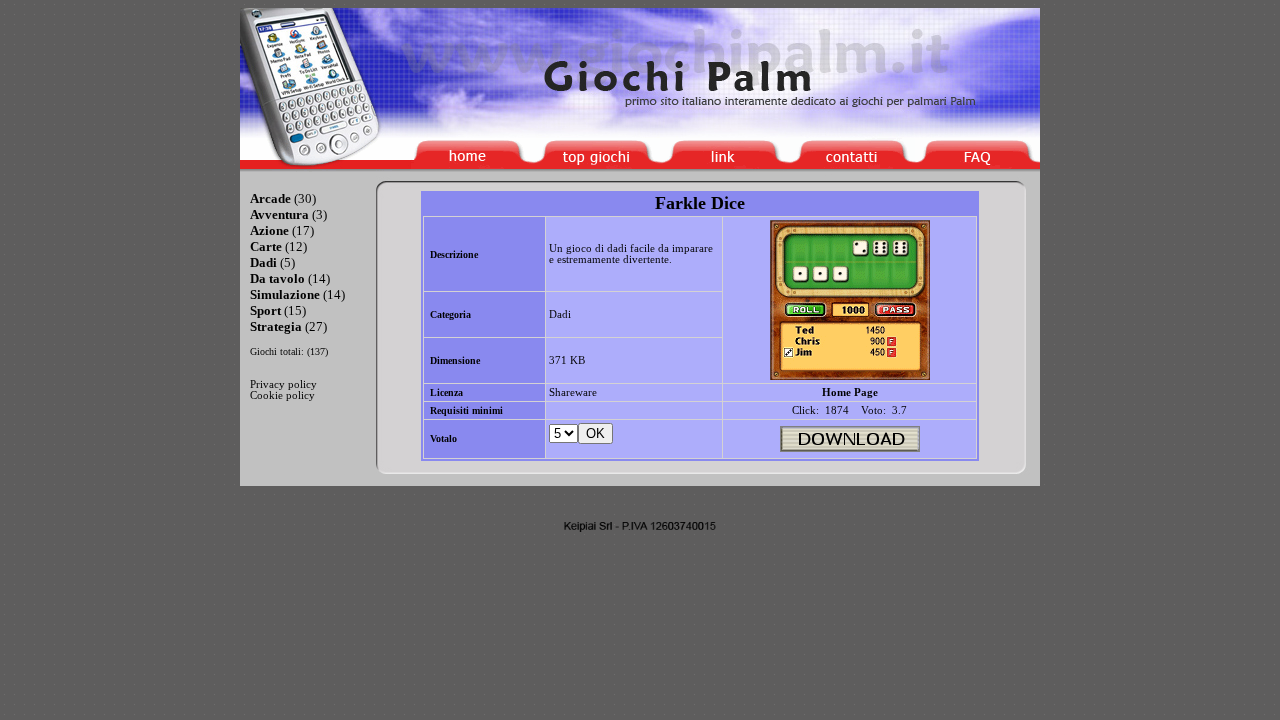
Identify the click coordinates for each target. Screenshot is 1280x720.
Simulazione (285, 294)
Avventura (279, 214)
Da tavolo (277, 278)
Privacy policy (283, 384)
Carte (266, 246)
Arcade (270, 198)
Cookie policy (282, 395)
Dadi (263, 262)
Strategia (276, 326)
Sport (265, 310)
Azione (269, 230)
